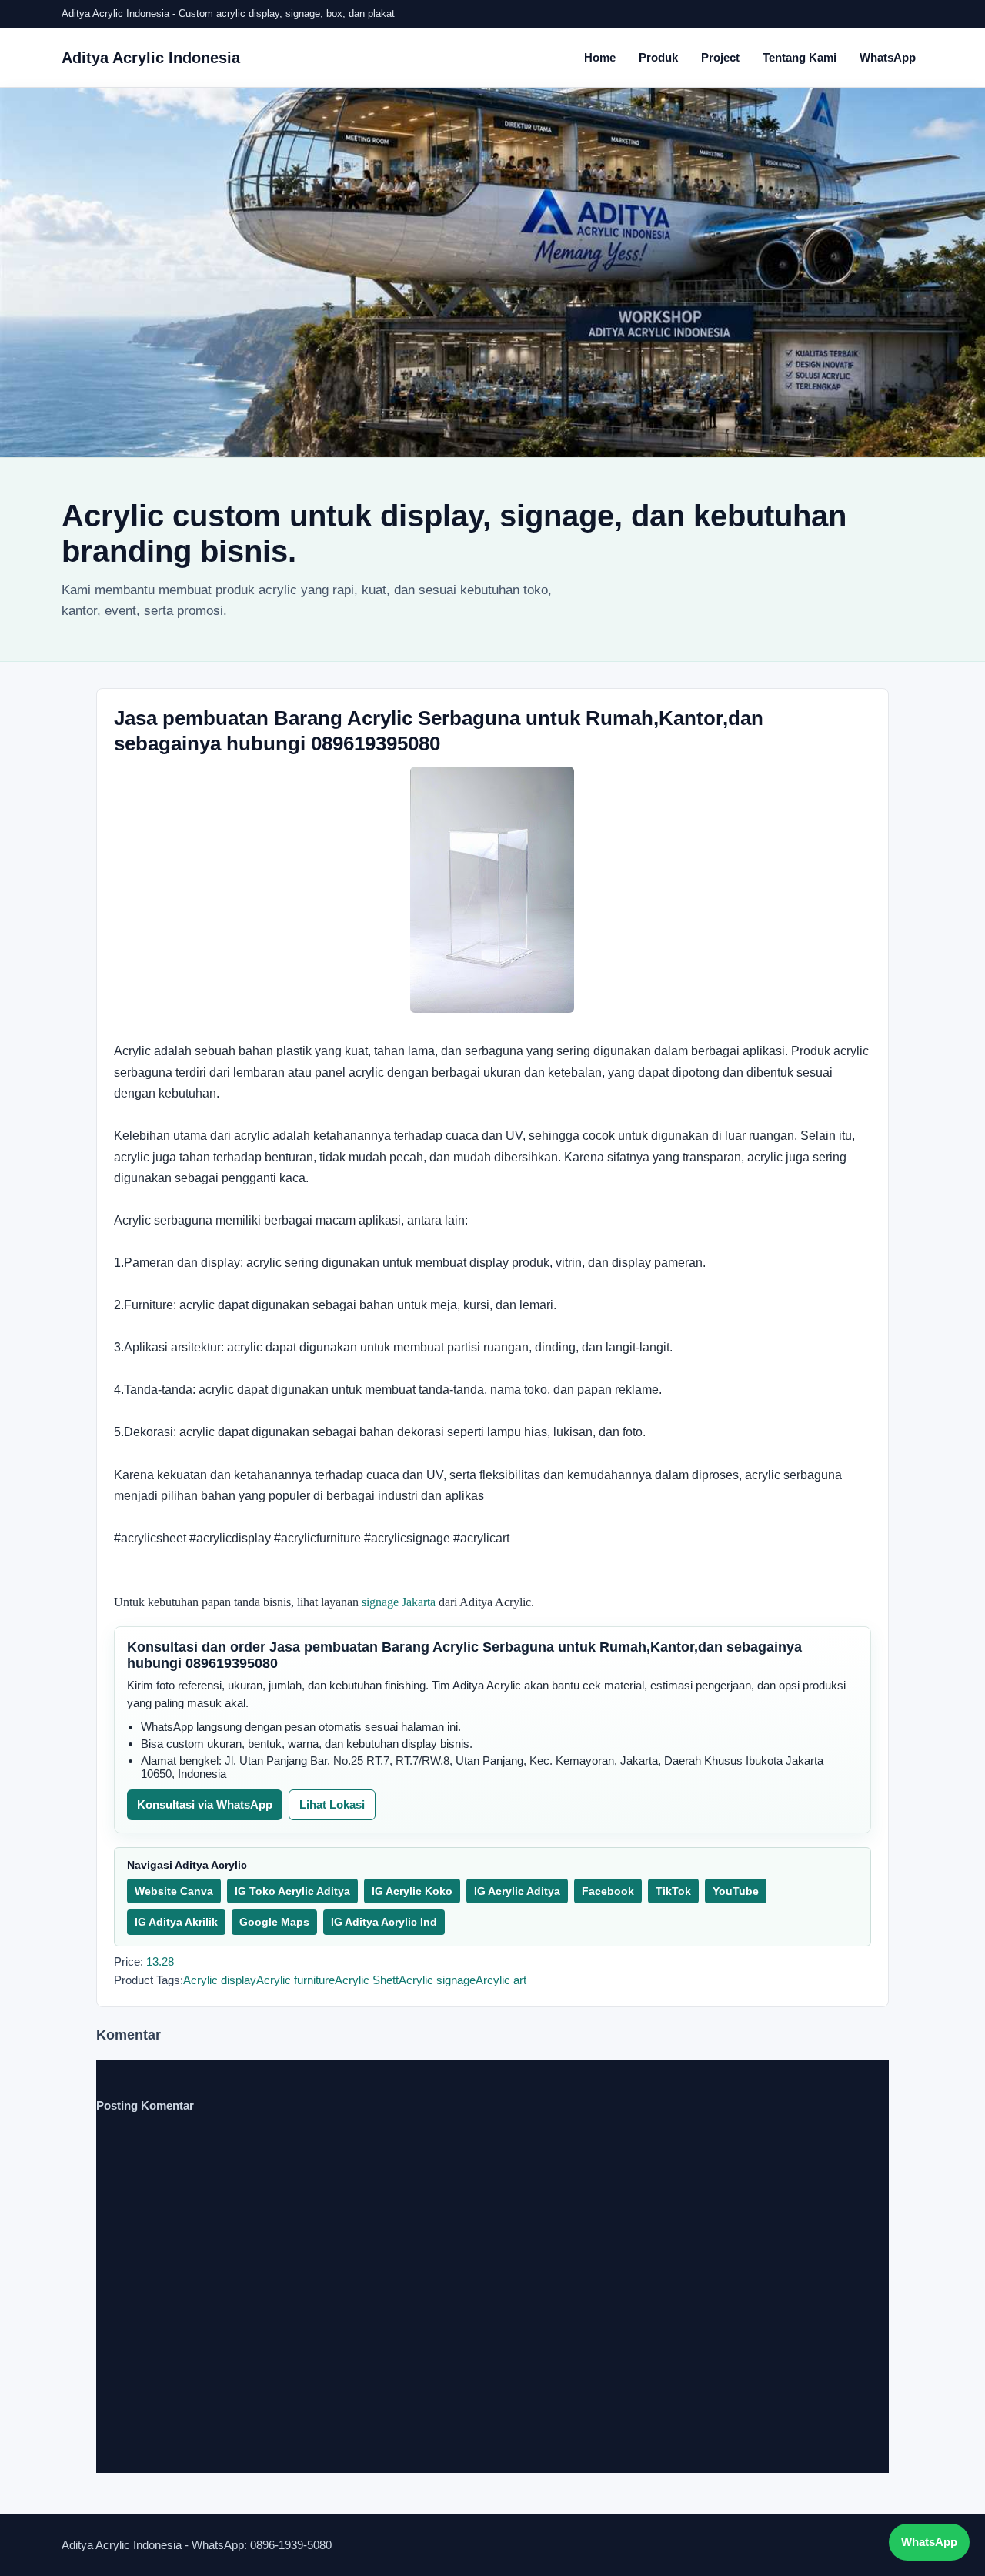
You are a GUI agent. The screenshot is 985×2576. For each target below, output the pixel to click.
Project (720, 57)
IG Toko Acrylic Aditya (292, 1891)
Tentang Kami (800, 57)
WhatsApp (888, 57)
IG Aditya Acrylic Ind (384, 1922)
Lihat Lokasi (332, 1804)
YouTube (736, 1891)
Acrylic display (220, 1980)
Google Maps (274, 1922)
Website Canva (174, 1891)
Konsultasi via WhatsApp (205, 1804)
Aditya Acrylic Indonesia (151, 58)
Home (600, 57)
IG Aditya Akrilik (176, 1922)
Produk (658, 57)
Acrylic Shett (367, 1980)
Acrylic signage (437, 1980)
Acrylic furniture (295, 1980)
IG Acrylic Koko (412, 1891)
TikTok (673, 1891)
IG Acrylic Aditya (517, 1891)
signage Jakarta (399, 1602)
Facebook (608, 1891)
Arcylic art (501, 1980)
